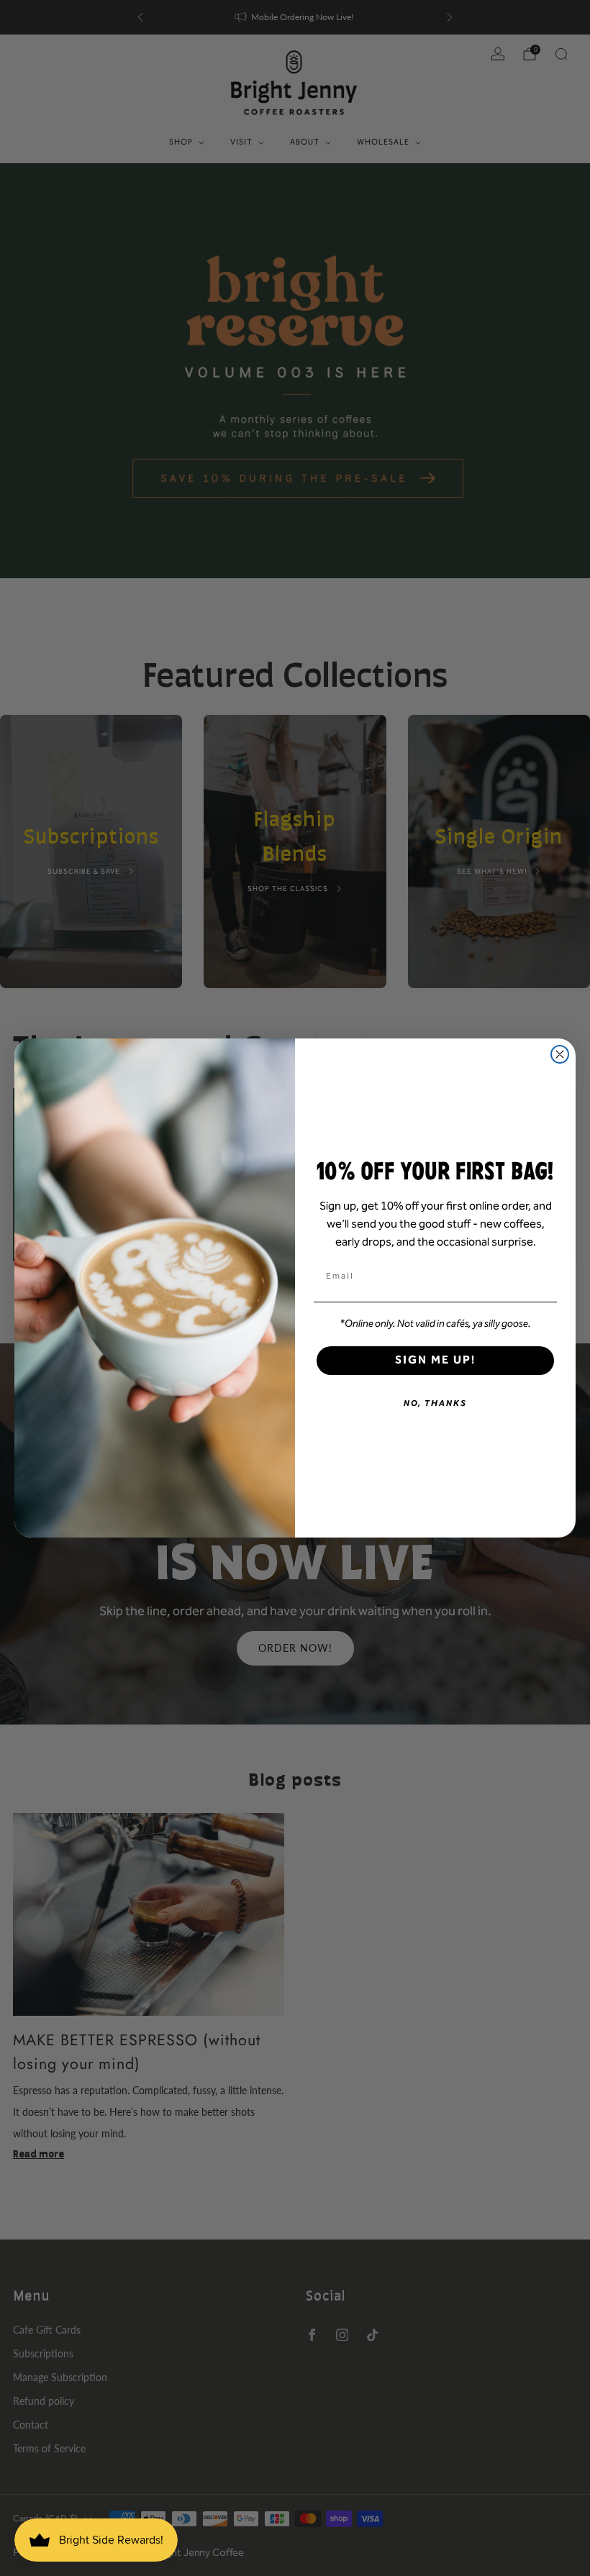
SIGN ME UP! (435, 1360)
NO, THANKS (435, 1403)
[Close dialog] (560, 1054)
